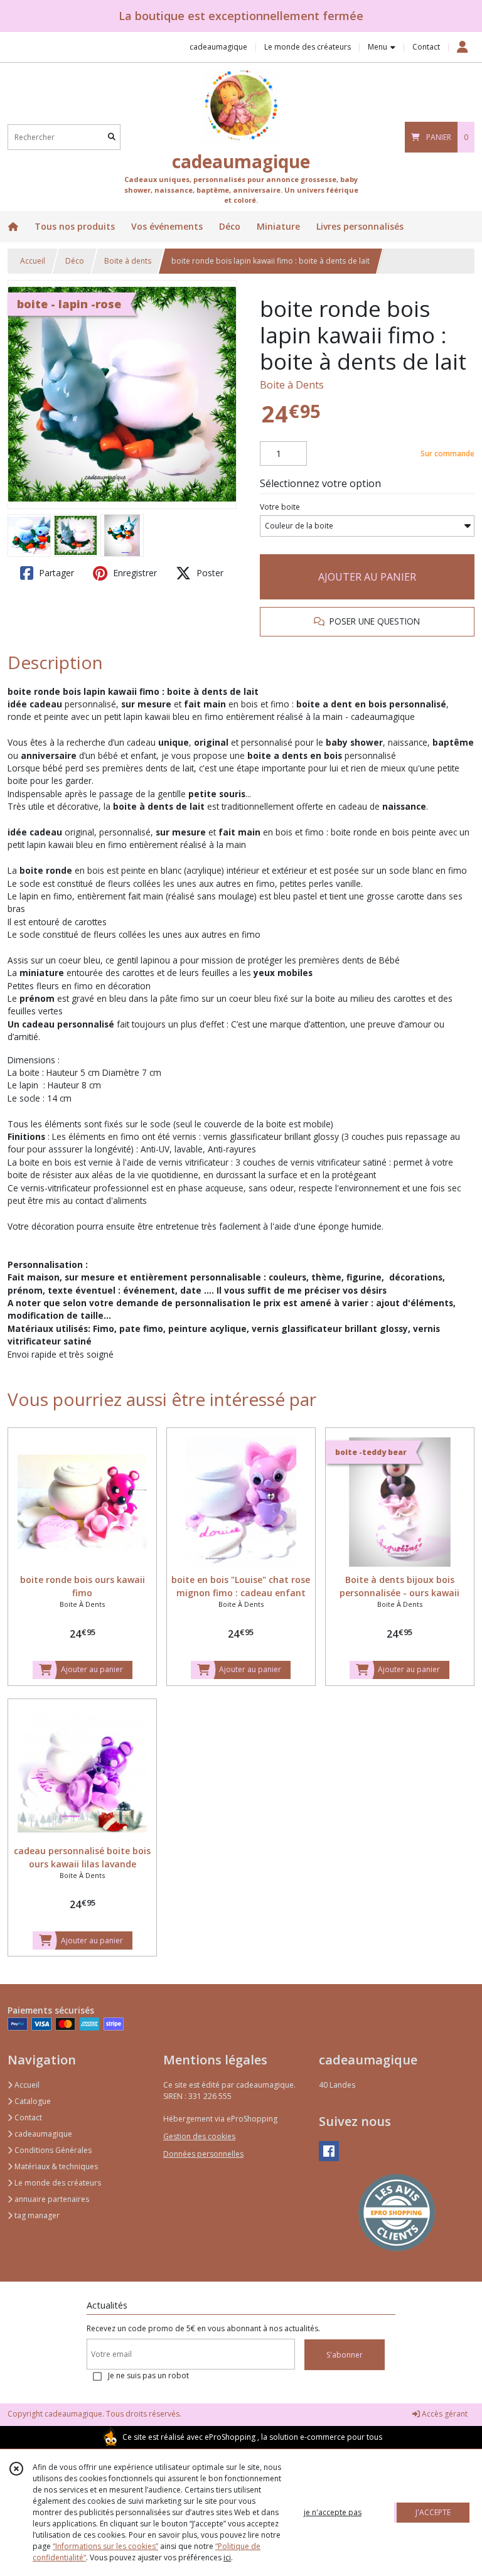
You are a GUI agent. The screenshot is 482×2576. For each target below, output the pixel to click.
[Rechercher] (112, 137)
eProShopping (230, 2437)
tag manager (36, 2215)
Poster (209, 573)
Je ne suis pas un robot (148, 2375)
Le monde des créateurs (57, 2183)
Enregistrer (134, 573)
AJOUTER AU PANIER (367, 577)
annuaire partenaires (51, 2199)
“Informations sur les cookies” (105, 2546)
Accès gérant (444, 2414)
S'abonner (345, 2355)
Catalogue (32, 2101)
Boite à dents (128, 261)
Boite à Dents (292, 385)
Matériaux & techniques (55, 2166)
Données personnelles (203, 2154)
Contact (426, 47)
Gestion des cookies (199, 2136)
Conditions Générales (52, 2150)
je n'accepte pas (333, 2512)
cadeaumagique (42, 2134)
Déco (75, 261)
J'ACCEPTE (433, 2512)
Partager (55, 573)
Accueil (33, 261)
